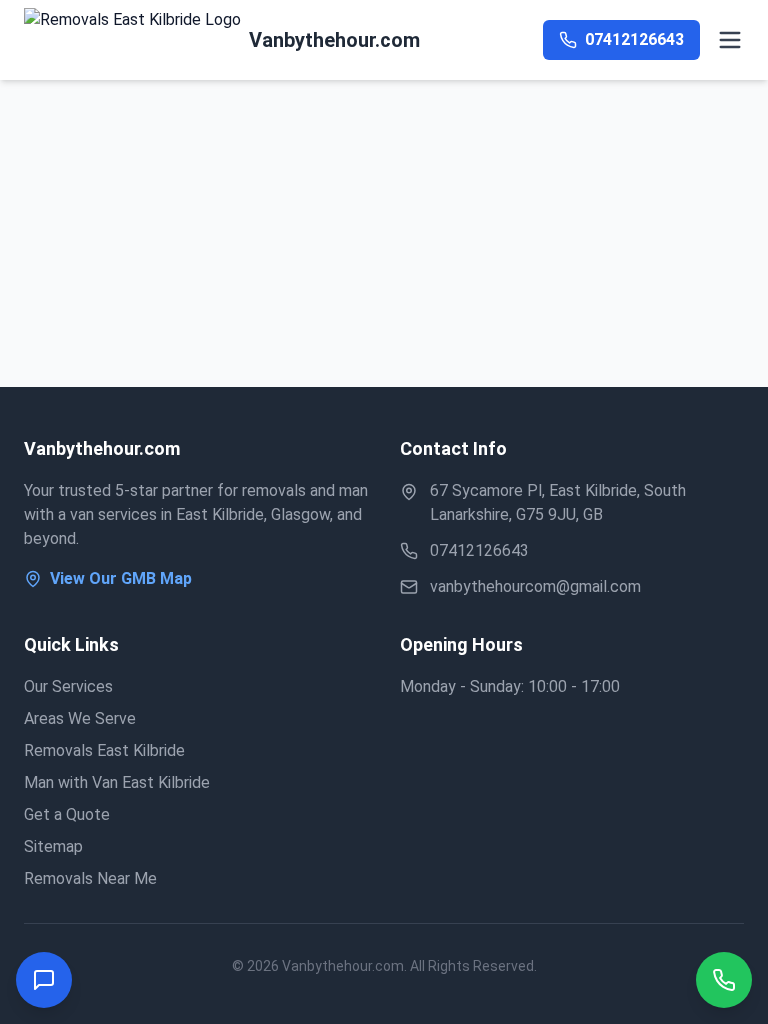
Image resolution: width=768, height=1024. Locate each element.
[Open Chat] (44, 980)
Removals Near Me (90, 878)
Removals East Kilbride (104, 750)
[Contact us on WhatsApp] (724, 980)
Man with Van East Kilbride (117, 782)
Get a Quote (67, 814)
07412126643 (479, 550)
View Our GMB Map (121, 578)
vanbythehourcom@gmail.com (535, 586)
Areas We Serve (80, 718)
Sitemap (53, 846)
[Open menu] (730, 40)
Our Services (68, 686)
